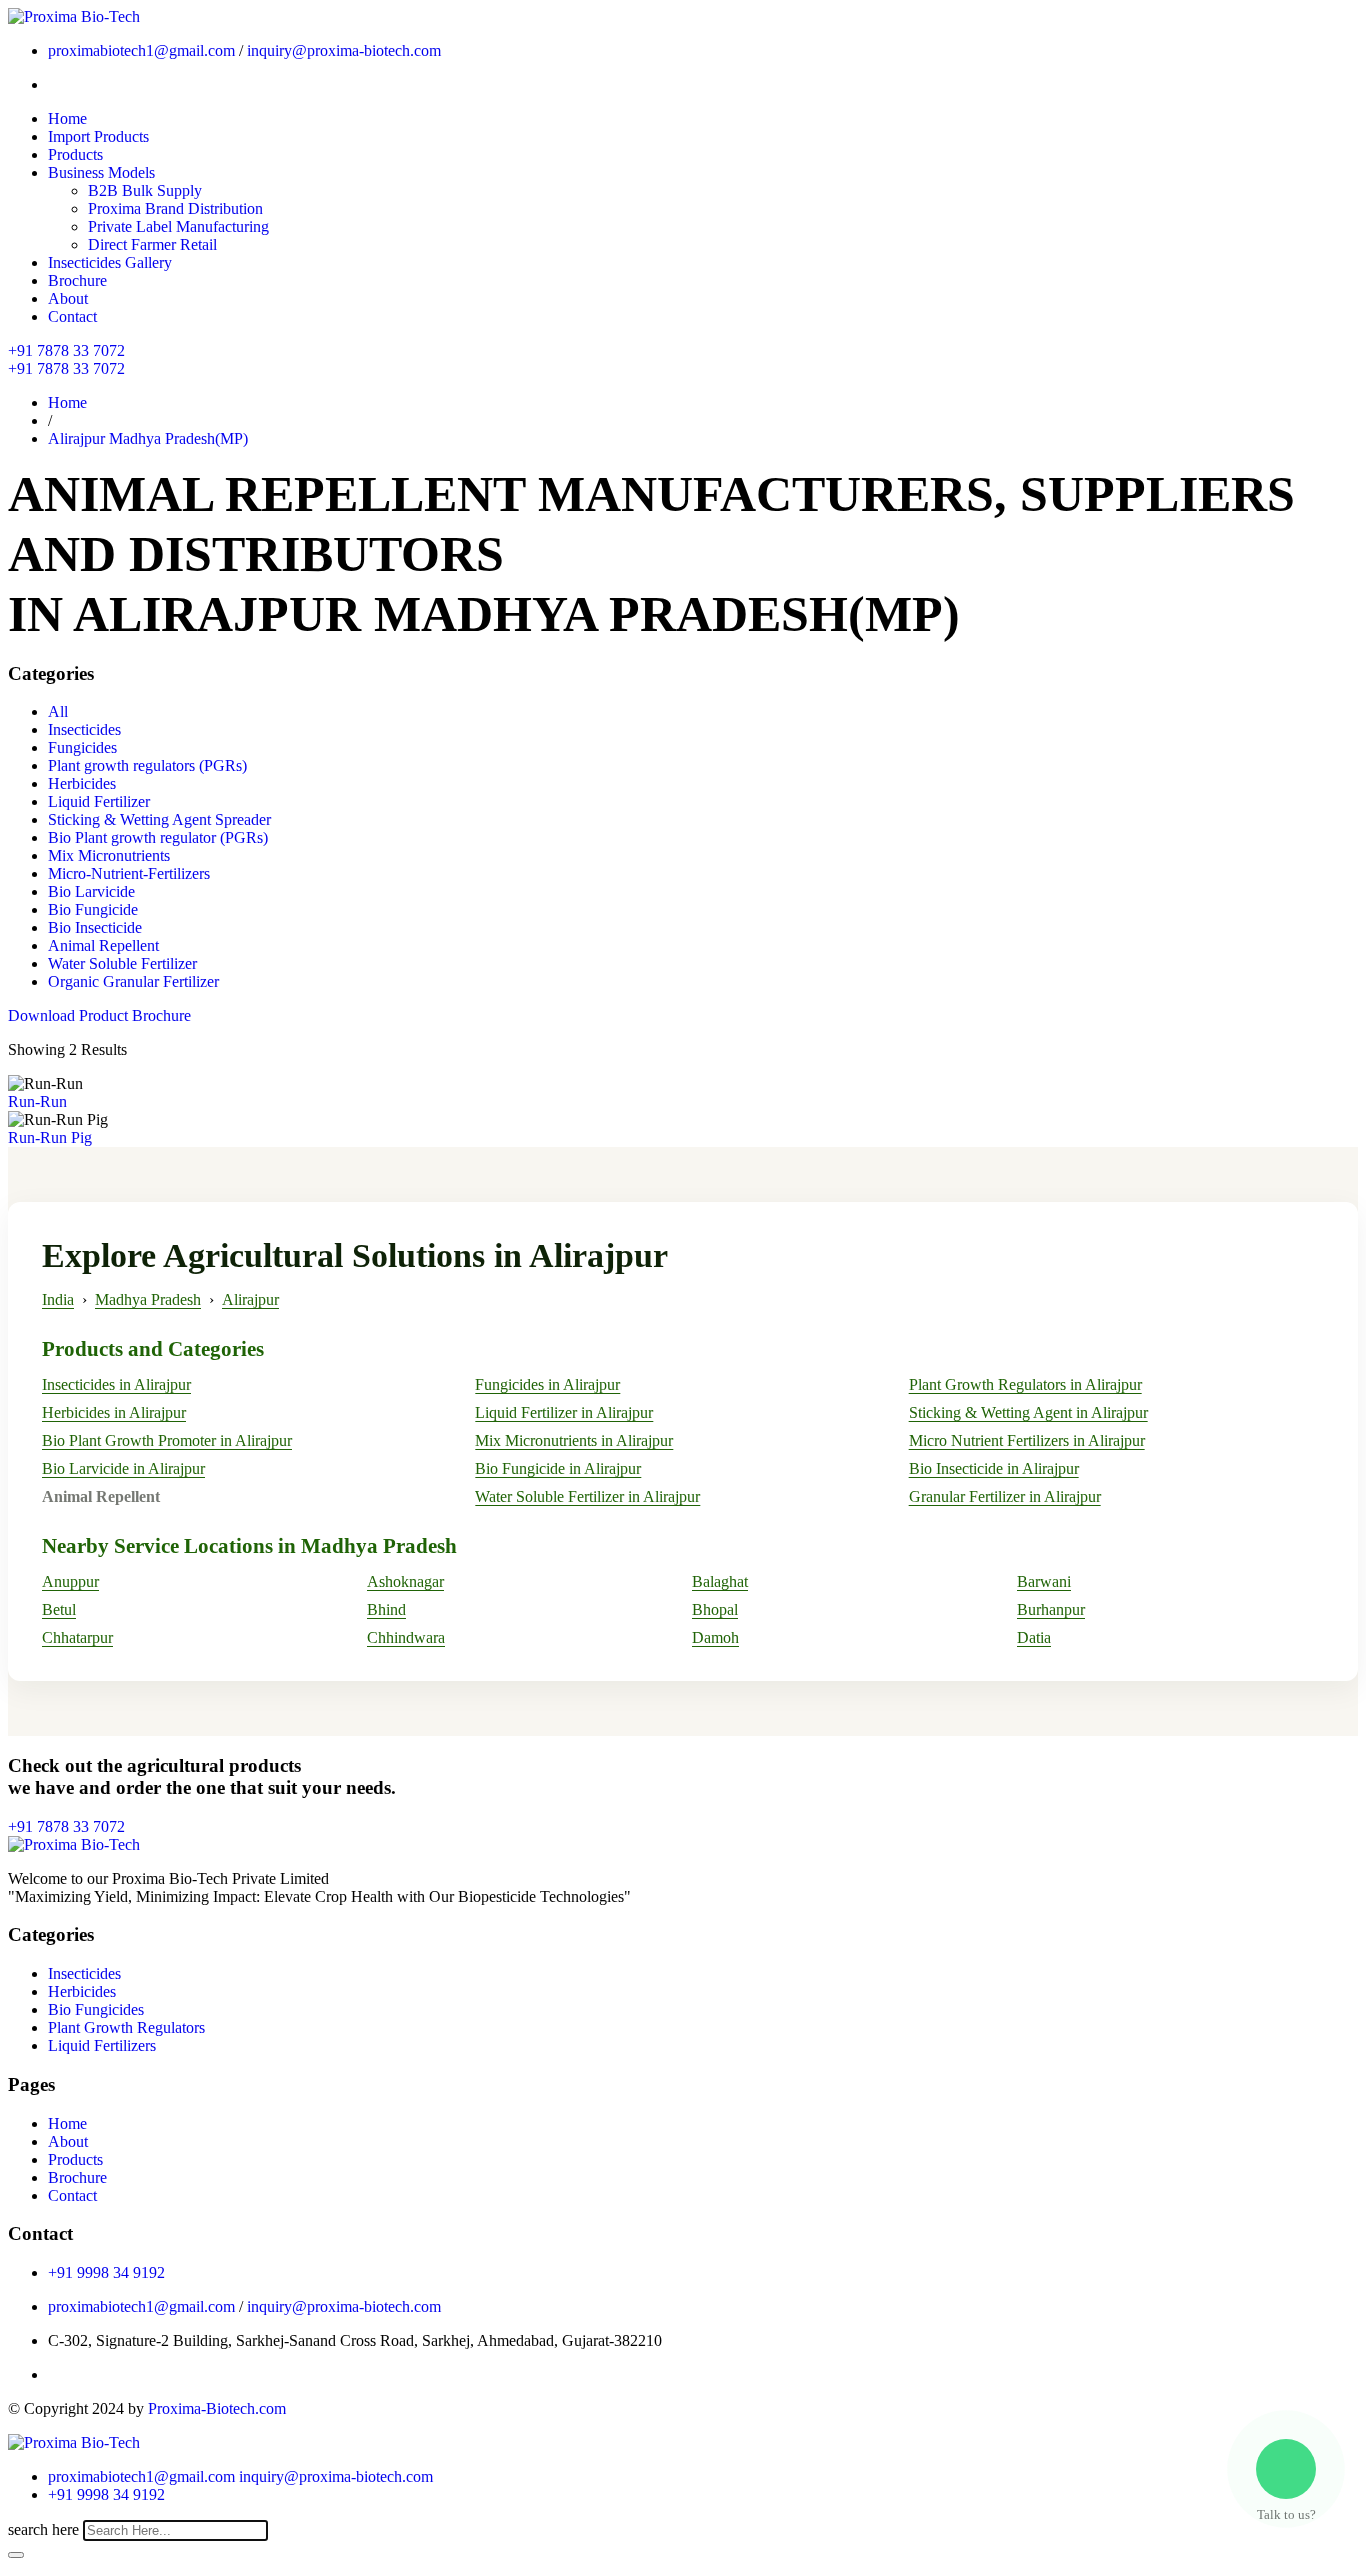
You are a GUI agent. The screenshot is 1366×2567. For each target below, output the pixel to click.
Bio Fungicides (96, 2009)
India (58, 1299)
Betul (59, 1609)
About (68, 298)
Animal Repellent (103, 945)
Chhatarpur (77, 1637)
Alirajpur (250, 1299)
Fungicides (82, 747)
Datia (1034, 1637)
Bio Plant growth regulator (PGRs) (158, 837)
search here (43, 2529)
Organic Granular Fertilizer (133, 981)
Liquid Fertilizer (99, 801)
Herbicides (82, 783)
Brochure (77, 280)
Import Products (98, 136)
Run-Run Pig (50, 1137)
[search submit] (16, 2555)
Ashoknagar (405, 1581)
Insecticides (84, 729)
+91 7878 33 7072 (66, 350)
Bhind (386, 1609)
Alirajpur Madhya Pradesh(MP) (148, 438)
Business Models (101, 172)
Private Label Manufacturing (178, 226)
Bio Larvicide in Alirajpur (123, 1468)
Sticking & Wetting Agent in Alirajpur (1028, 1412)
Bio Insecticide (95, 927)
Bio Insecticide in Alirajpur (994, 1468)
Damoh (715, 1637)
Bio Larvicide (91, 891)
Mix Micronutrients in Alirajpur (574, 1440)
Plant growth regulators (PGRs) (147, 765)
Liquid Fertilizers (102, 2045)
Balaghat (720, 1581)
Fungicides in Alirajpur (547, 1384)
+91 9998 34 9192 (106, 2272)
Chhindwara (406, 1637)
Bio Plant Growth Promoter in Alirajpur (167, 1440)
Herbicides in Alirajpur (114, 1412)
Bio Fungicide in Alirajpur (558, 1468)
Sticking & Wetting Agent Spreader (159, 819)
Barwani (1044, 1581)
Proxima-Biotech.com (217, 2408)
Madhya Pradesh (148, 1299)
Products (75, 154)
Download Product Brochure (99, 1015)
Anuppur (70, 1581)
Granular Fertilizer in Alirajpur (1005, 1496)
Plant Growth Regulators (126, 2027)
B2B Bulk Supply (145, 190)
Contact (72, 316)
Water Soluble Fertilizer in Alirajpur (587, 1496)
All (58, 711)
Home (67, 118)
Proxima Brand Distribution (175, 208)
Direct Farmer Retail (152, 244)
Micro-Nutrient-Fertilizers (129, 873)
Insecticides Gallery (110, 262)
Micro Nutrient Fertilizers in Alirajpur (1027, 1440)
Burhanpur (1051, 1609)
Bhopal (715, 1609)
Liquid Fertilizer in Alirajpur (564, 1412)
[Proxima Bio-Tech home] (74, 2442)
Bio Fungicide (93, 909)
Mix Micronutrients (109, 855)
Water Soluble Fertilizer (122, 963)
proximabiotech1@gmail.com (141, 50)
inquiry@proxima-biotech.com (344, 50)
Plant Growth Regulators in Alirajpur (1025, 1384)
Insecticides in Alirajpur (116, 1384)
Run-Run (37, 1101)
